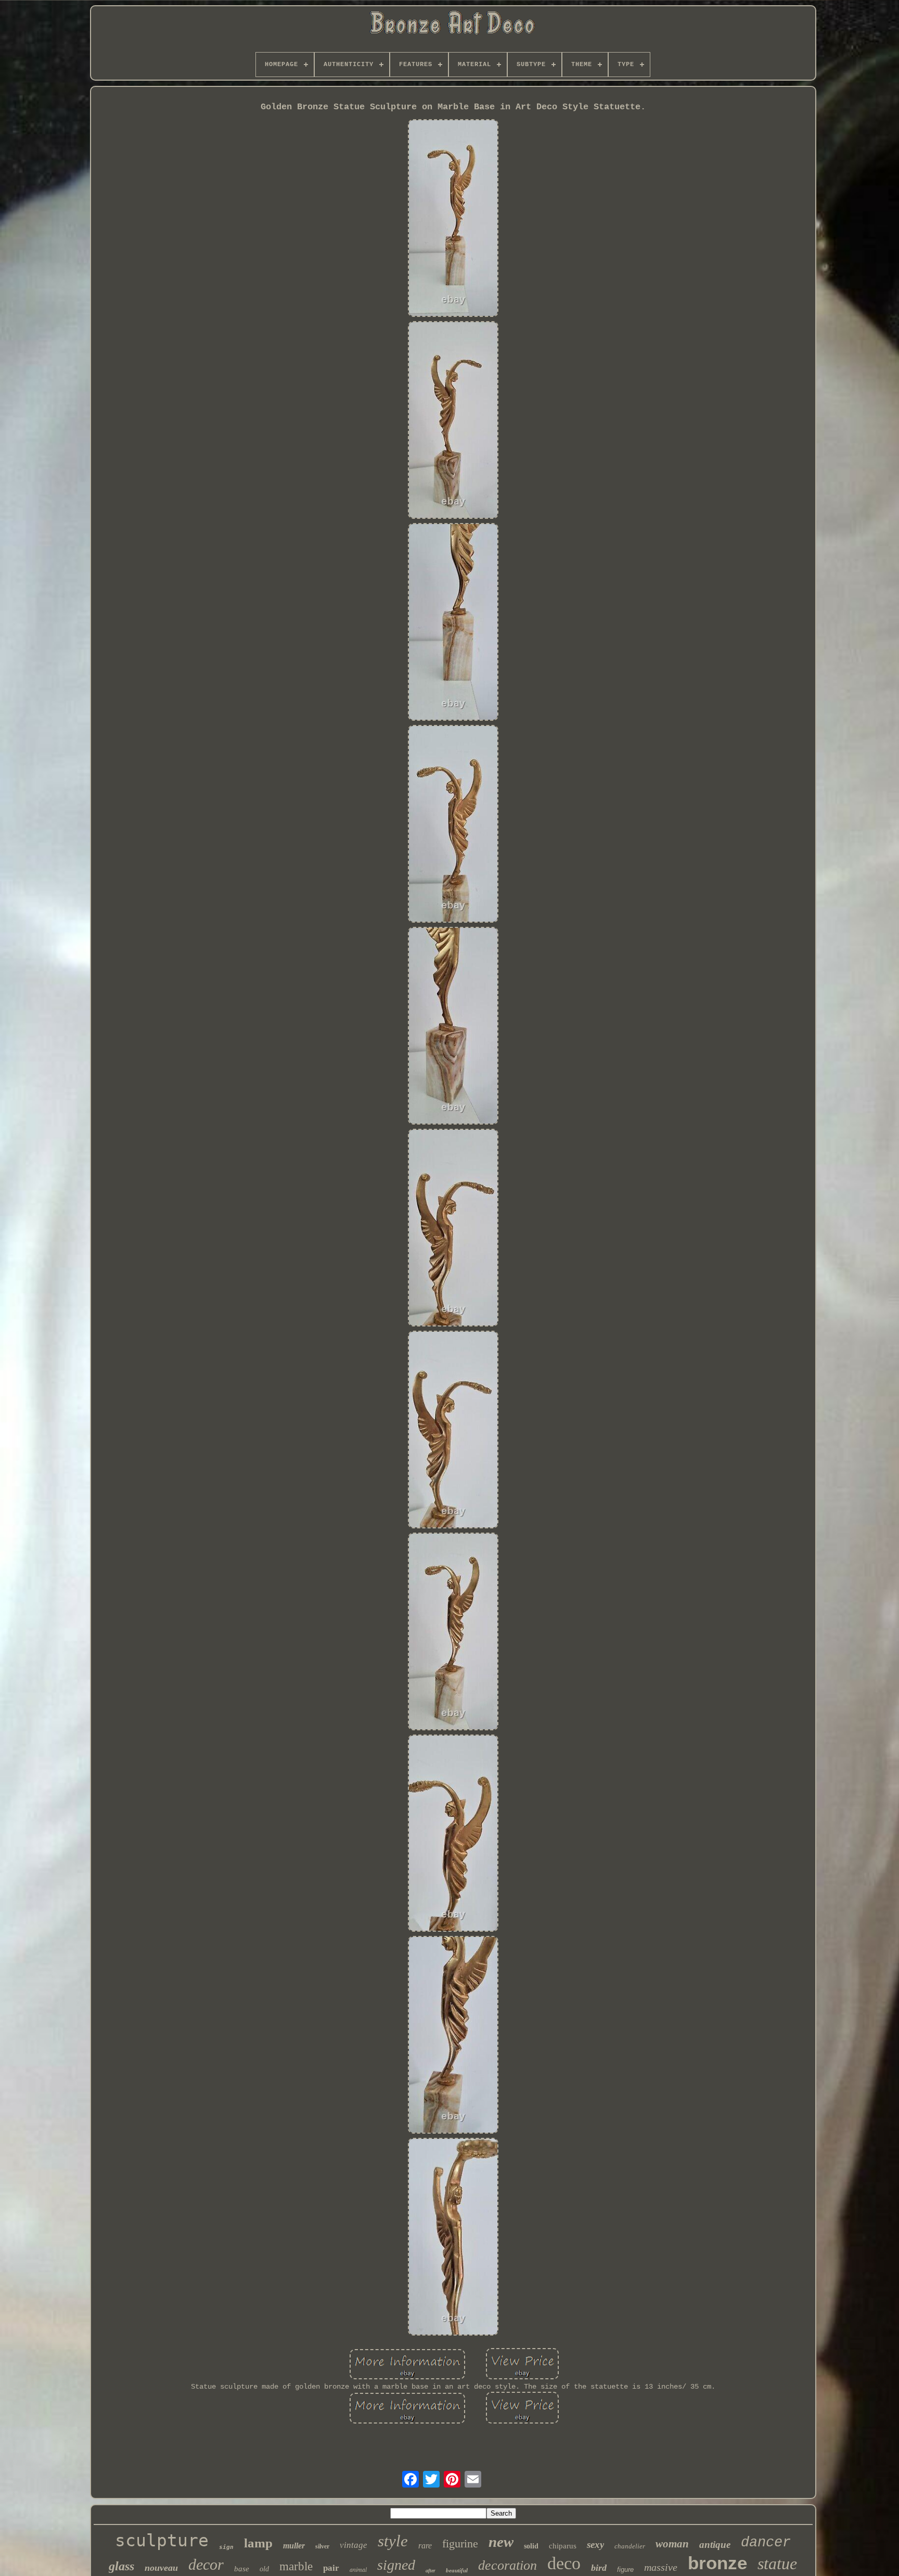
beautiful (457, 2570)
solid (531, 2546)
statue (777, 2564)
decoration (508, 2565)
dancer (766, 2543)
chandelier (630, 2546)
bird (599, 2568)
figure (625, 2569)
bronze (717, 2563)
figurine (460, 2543)
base (242, 2569)
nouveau (161, 2568)
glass (121, 2566)
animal (358, 2569)
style (393, 2541)
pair (331, 2568)
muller (294, 2546)
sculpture (162, 2540)
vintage (354, 2545)
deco (564, 2563)
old (264, 2569)
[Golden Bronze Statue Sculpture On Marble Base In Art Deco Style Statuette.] (453, 219)
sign (226, 2547)
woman (672, 2544)
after (431, 2571)
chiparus (563, 2546)
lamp (258, 2543)
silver (322, 2546)
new (501, 2542)
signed (396, 2565)
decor (206, 2564)
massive (661, 2567)
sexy (595, 2545)
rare (425, 2546)
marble (296, 2566)
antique (715, 2545)
